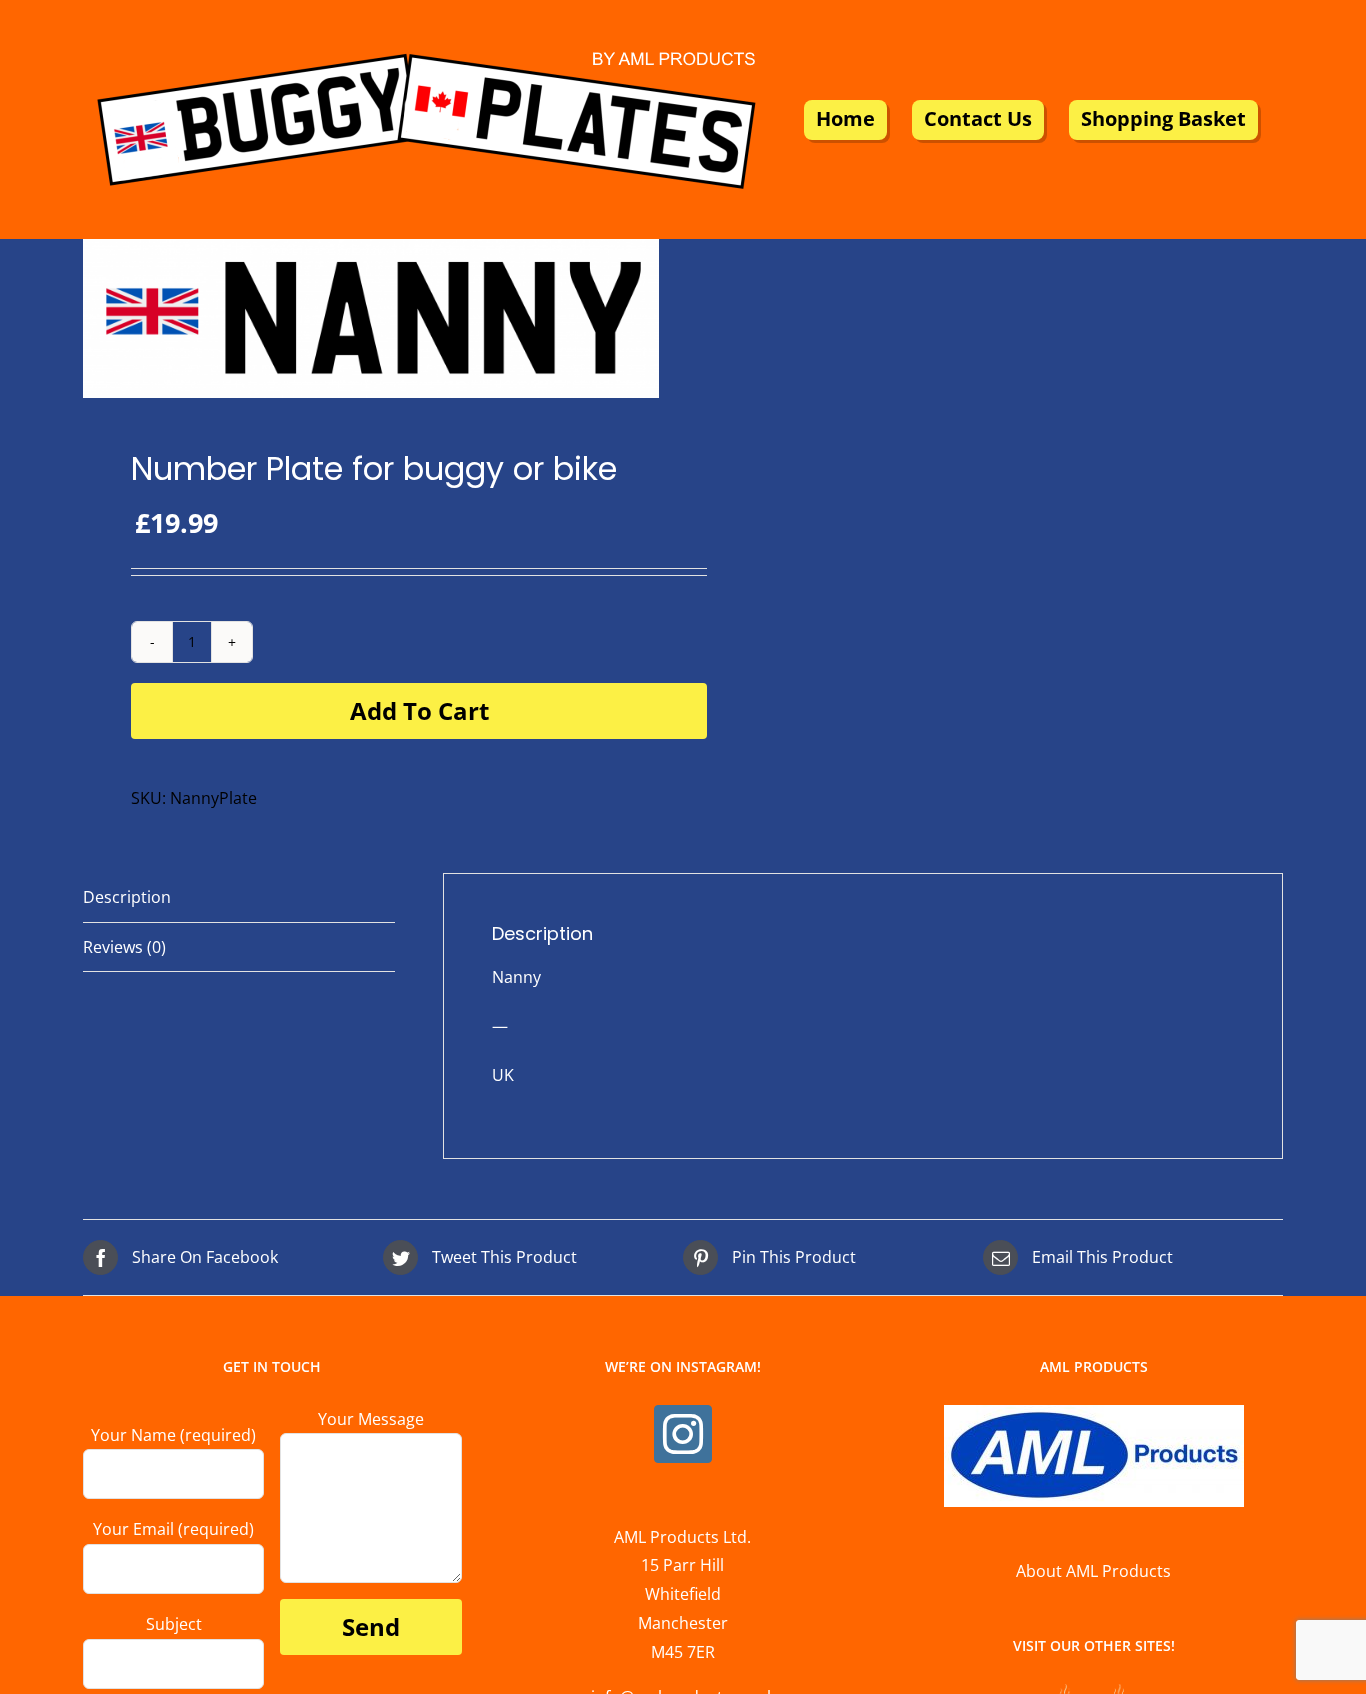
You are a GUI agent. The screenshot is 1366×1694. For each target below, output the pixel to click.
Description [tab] (127, 897)
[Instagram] (683, 1434)
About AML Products (1093, 1571)
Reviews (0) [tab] (124, 947)
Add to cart (419, 710)
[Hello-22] (371, 318)
